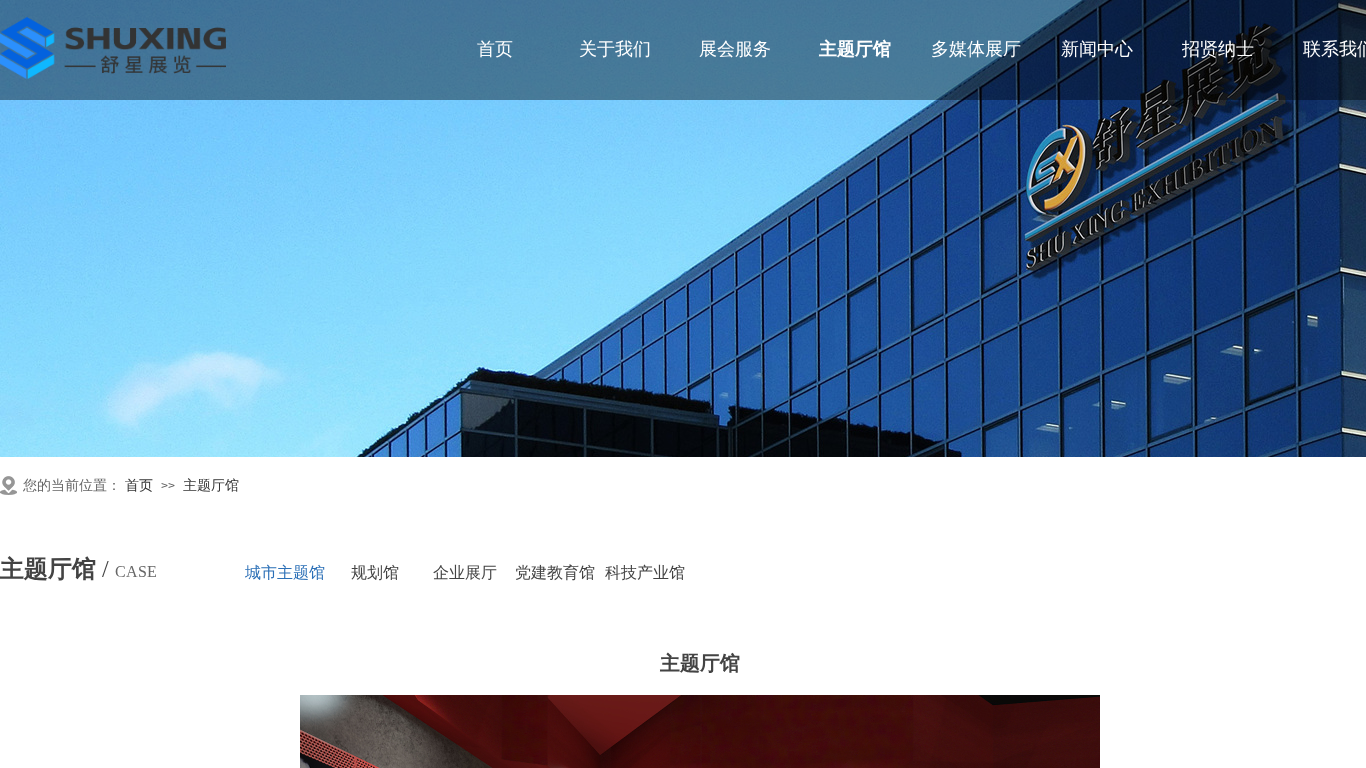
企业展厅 (465, 572)
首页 (139, 485)
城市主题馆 (285, 572)
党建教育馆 (555, 572)
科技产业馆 (645, 572)
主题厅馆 (211, 485)
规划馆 (375, 572)
